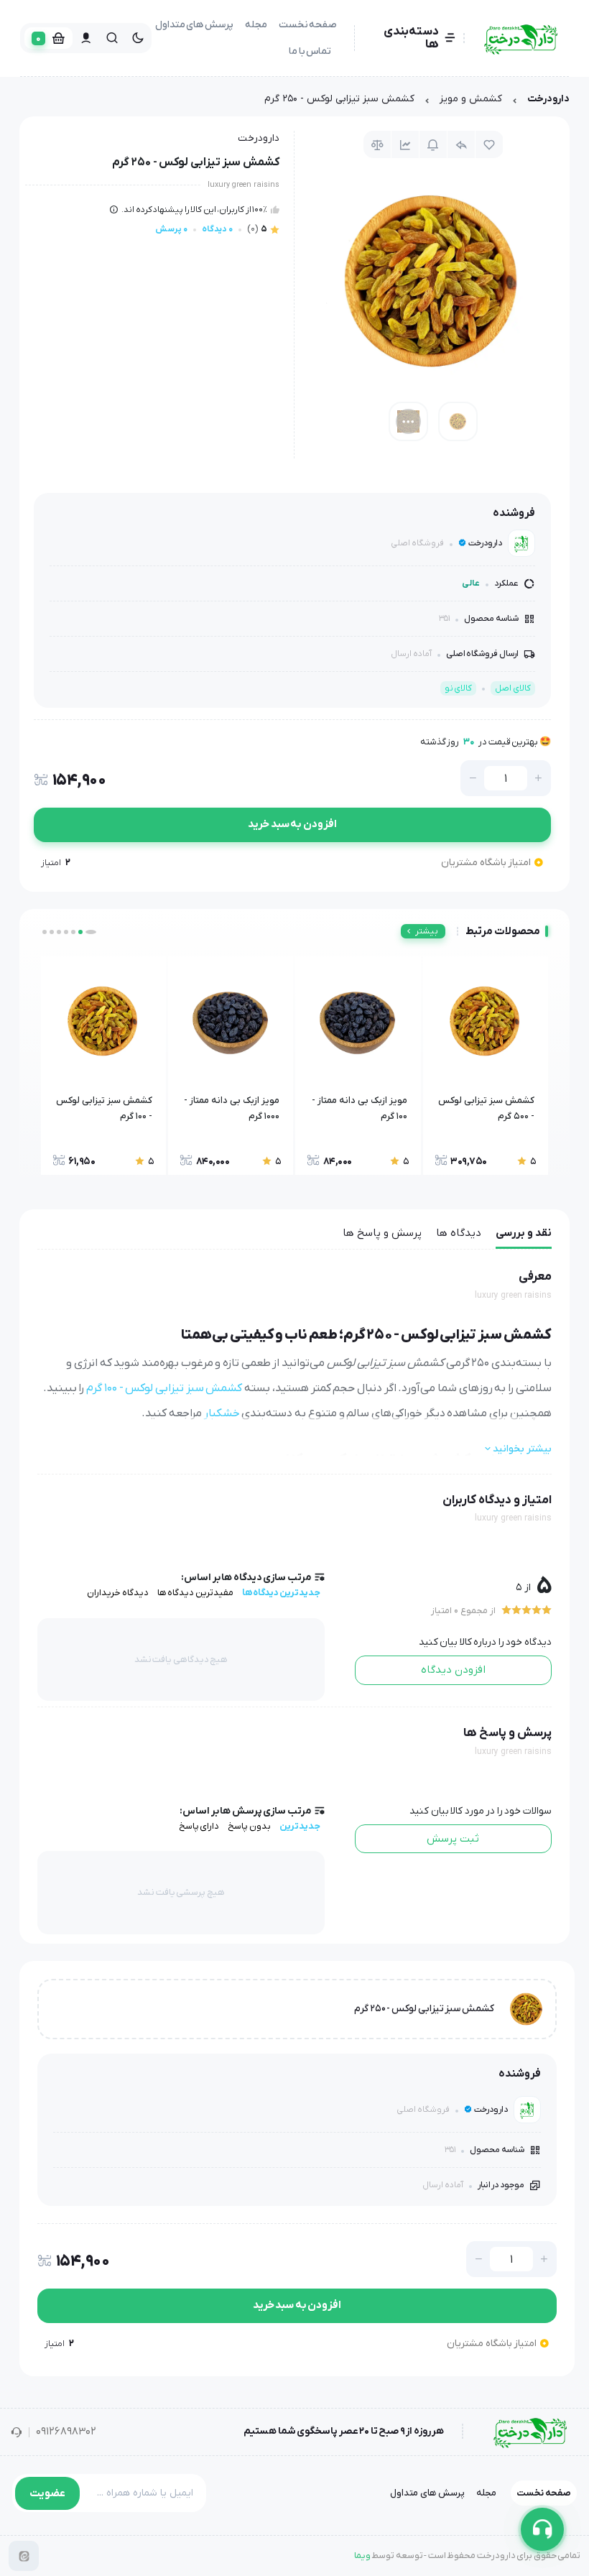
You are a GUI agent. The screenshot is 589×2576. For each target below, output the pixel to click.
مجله (256, 25)
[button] (94, 932)
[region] (294, 102)
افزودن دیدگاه (453, 1670)
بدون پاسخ (249, 1826)
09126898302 (66, 2432)
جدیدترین (300, 1826)
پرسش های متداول (194, 25)
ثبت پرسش (453, 1839)
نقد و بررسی (524, 1233)
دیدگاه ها (459, 1233)
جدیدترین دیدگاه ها (281, 1593)
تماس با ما (310, 51)
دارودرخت (548, 99)
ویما (362, 2556)
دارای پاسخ (199, 1826)
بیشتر (427, 931)
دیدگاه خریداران (118, 1593)
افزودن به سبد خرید (292, 824)
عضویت (47, 2493)
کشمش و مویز (471, 99)
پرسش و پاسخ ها (382, 1233)
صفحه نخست (308, 25)
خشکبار (222, 1413)
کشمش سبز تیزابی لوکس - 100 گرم (164, 1388)
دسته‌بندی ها (411, 38)
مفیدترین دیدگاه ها (195, 1593)
